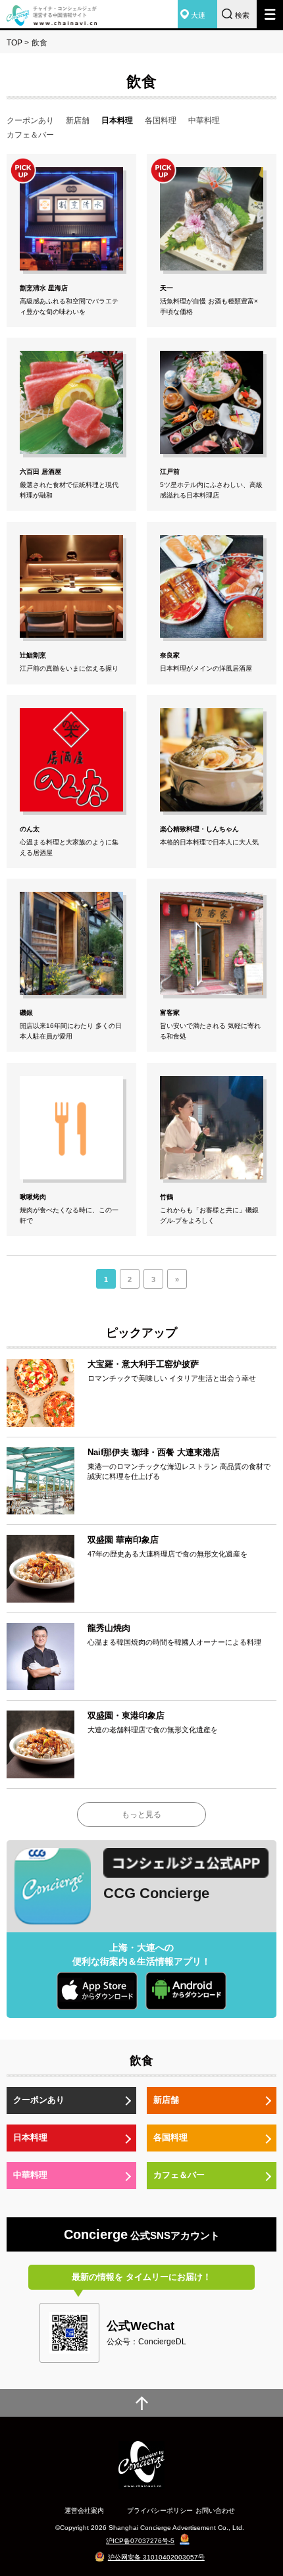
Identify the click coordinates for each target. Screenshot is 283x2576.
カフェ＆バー (30, 135)
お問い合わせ (215, 2511)
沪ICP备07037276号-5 (140, 2541)
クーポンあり (30, 120)
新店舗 (78, 120)
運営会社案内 (84, 2511)
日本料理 (30, 2137)
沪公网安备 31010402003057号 (156, 2557)
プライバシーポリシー (160, 2511)
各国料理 (161, 120)
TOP (14, 43)
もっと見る (141, 1815)
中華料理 (204, 120)
